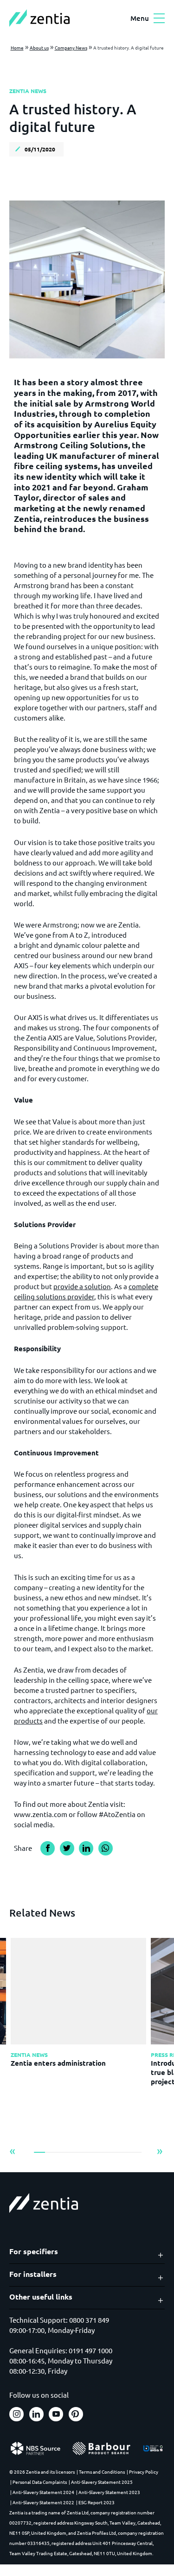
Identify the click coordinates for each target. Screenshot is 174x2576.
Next (160, 2151)
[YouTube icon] (56, 2414)
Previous (13, 2151)
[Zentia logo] (39, 18)
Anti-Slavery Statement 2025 (102, 2482)
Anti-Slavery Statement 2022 (43, 2502)
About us (39, 47)
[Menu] (159, 19)
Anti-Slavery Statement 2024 (43, 2492)
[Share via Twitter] (67, 1848)
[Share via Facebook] (48, 1848)
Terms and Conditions (102, 2472)
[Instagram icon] (16, 2414)
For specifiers (34, 2251)
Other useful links (41, 2297)
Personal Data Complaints (40, 2482)
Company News (71, 47)
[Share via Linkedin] (86, 1848)
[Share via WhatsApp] (106, 1848)
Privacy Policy (144, 2472)
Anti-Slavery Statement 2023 (109, 2492)
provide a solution (82, 1286)
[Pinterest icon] (76, 2414)
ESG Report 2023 (97, 2502)
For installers (33, 2274)
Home (17, 47)
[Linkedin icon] (36, 2414)
